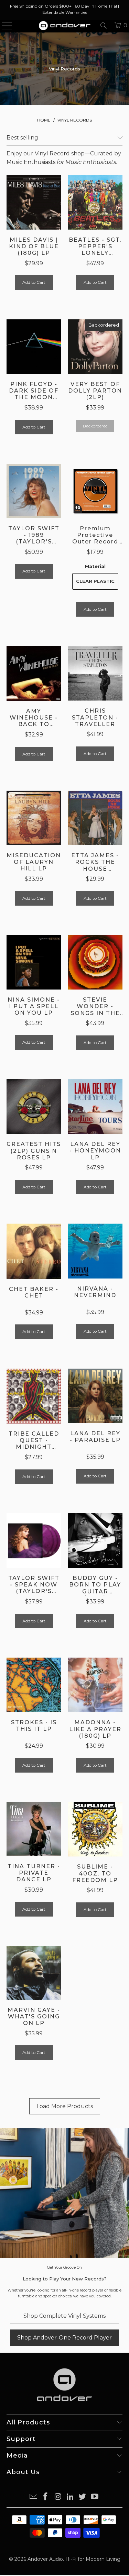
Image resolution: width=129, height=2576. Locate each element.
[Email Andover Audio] (33, 2497)
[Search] (104, 26)
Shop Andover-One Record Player (64, 2338)
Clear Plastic (95, 581)
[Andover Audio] (65, 26)
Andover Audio (45, 2559)
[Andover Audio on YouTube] (95, 2497)
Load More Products (65, 2106)
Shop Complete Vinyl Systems (64, 2316)
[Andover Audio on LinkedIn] (71, 2497)
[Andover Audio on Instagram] (58, 2497)
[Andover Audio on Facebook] (46, 2497)
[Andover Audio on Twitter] (83, 2497)
